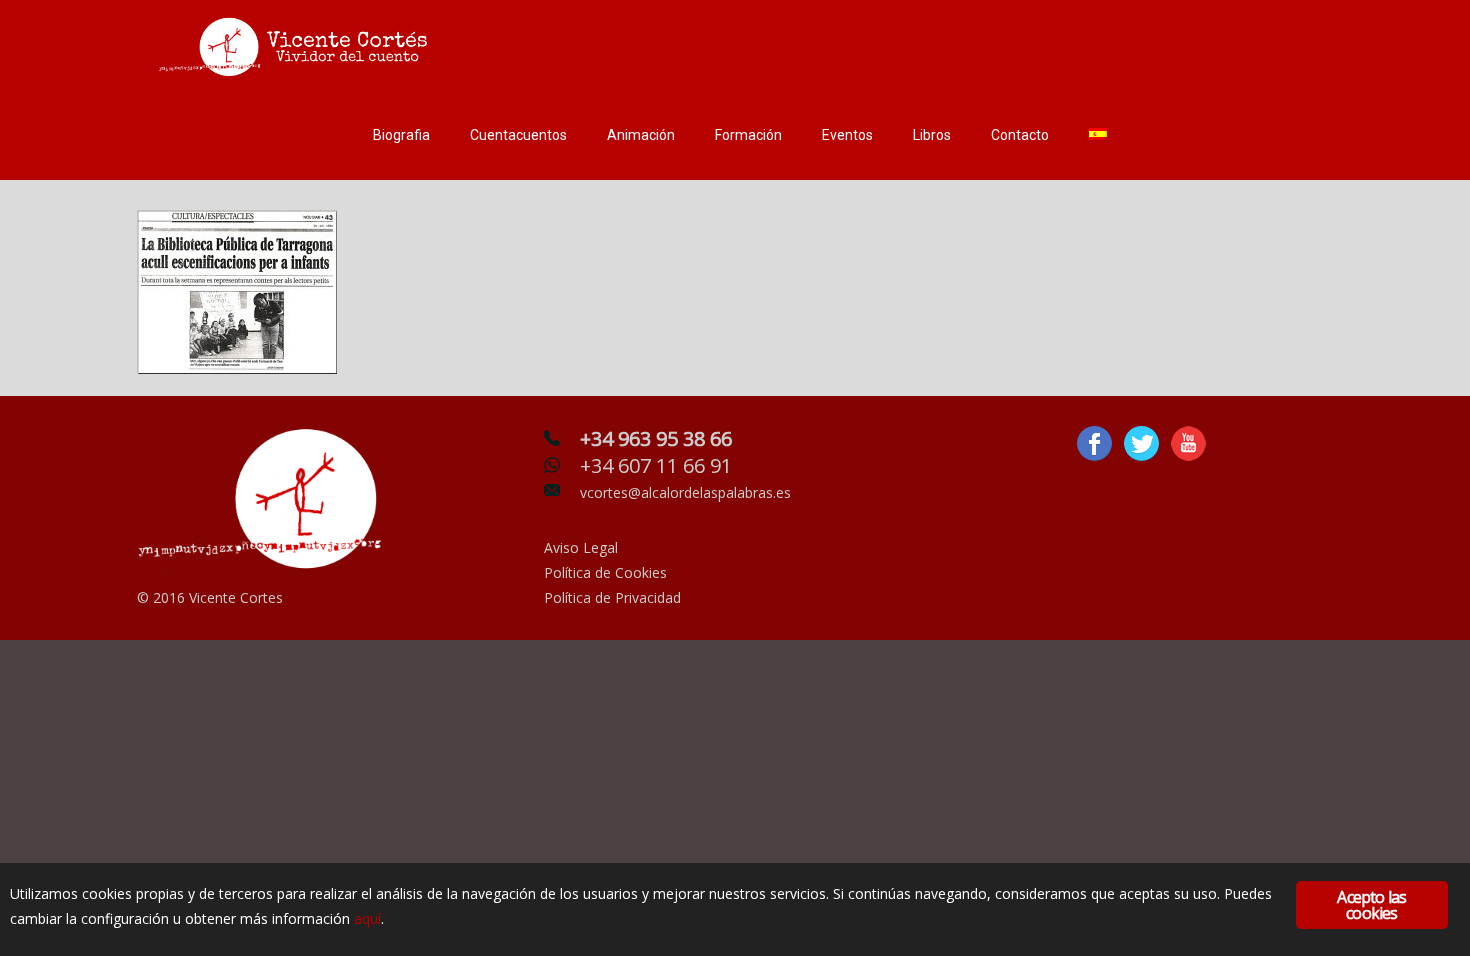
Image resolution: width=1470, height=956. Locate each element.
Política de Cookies (605, 572)
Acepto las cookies (1371, 905)
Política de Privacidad (612, 597)
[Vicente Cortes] (297, 45)
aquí (367, 918)
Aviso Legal (581, 547)
